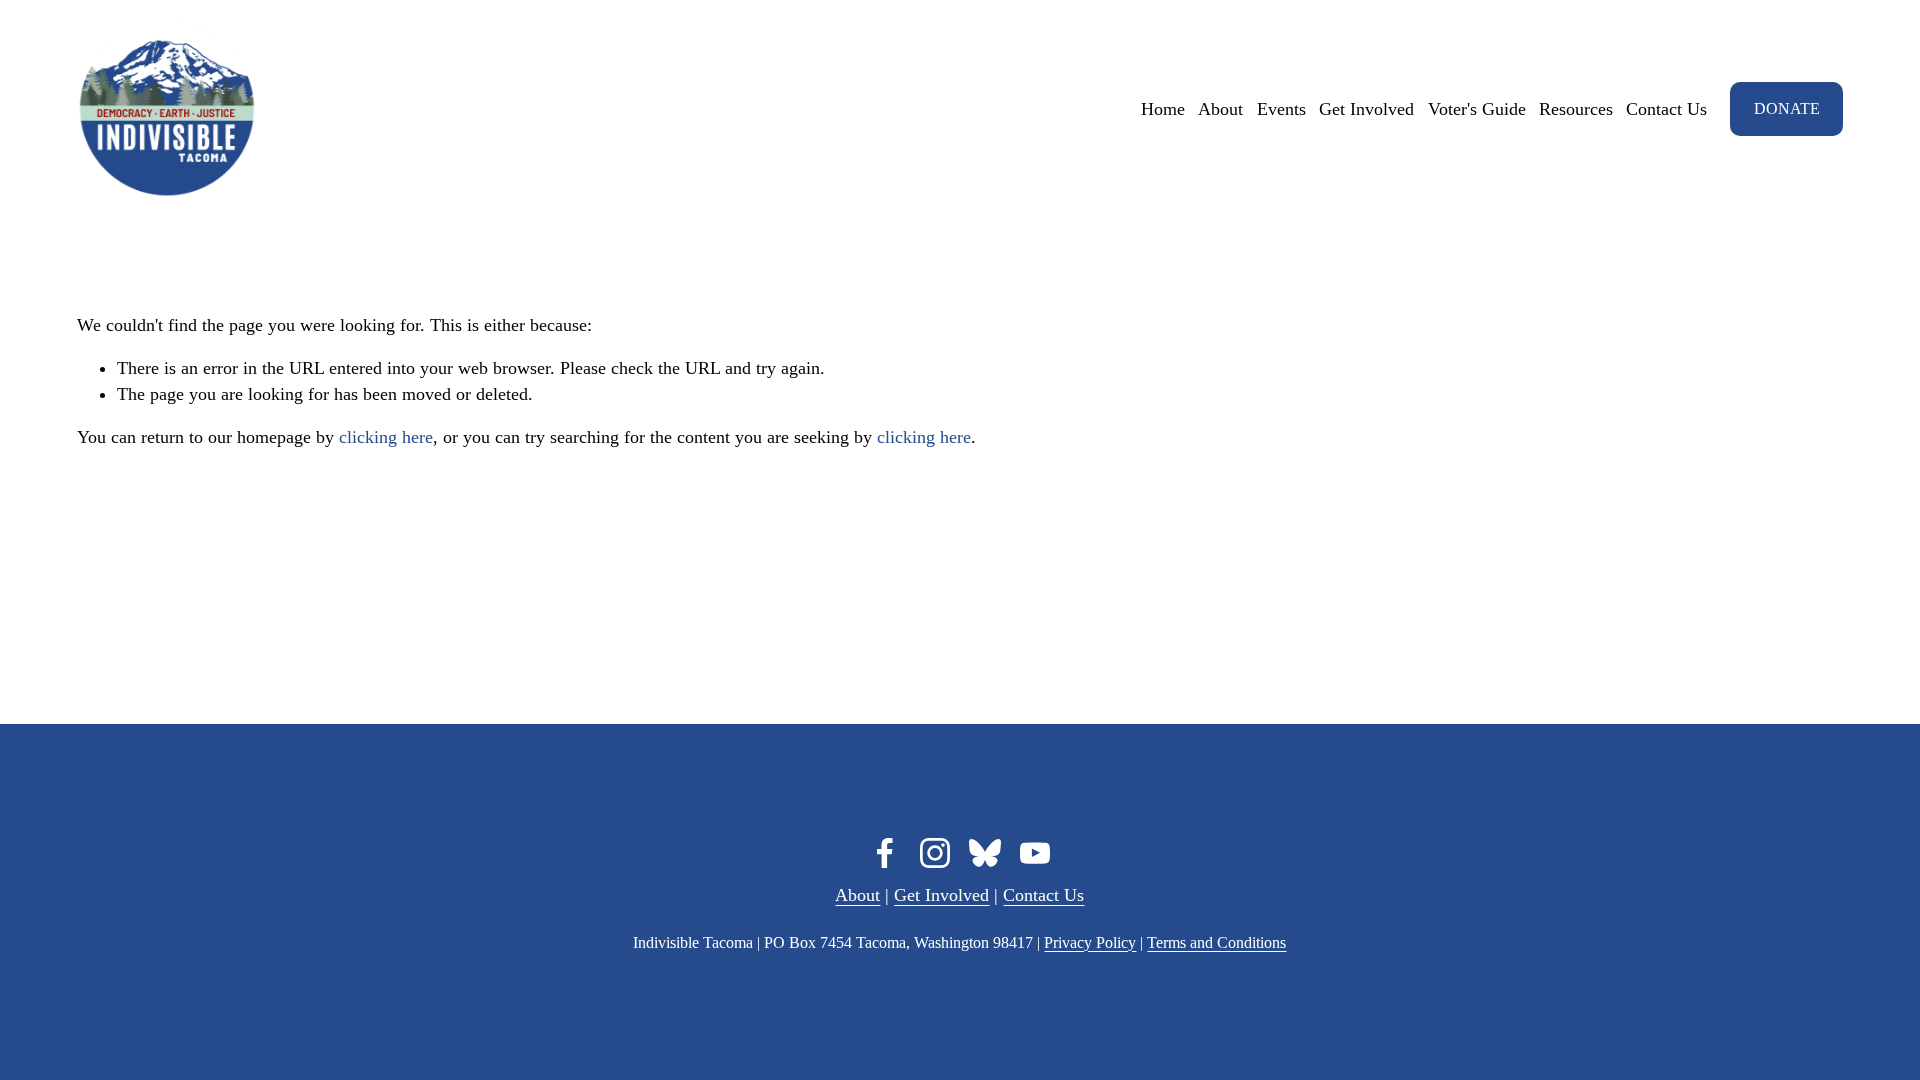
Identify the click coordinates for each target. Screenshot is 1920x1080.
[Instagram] (935, 853)
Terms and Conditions (1216, 942)
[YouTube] (1035, 853)
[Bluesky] (985, 853)
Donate (1787, 108)
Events (1281, 109)
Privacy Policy (1090, 942)
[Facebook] (885, 853)
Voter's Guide (1477, 109)
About (1220, 109)
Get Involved (1366, 109)
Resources (1576, 109)
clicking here (386, 437)
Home (1163, 109)
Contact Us (1666, 109)
